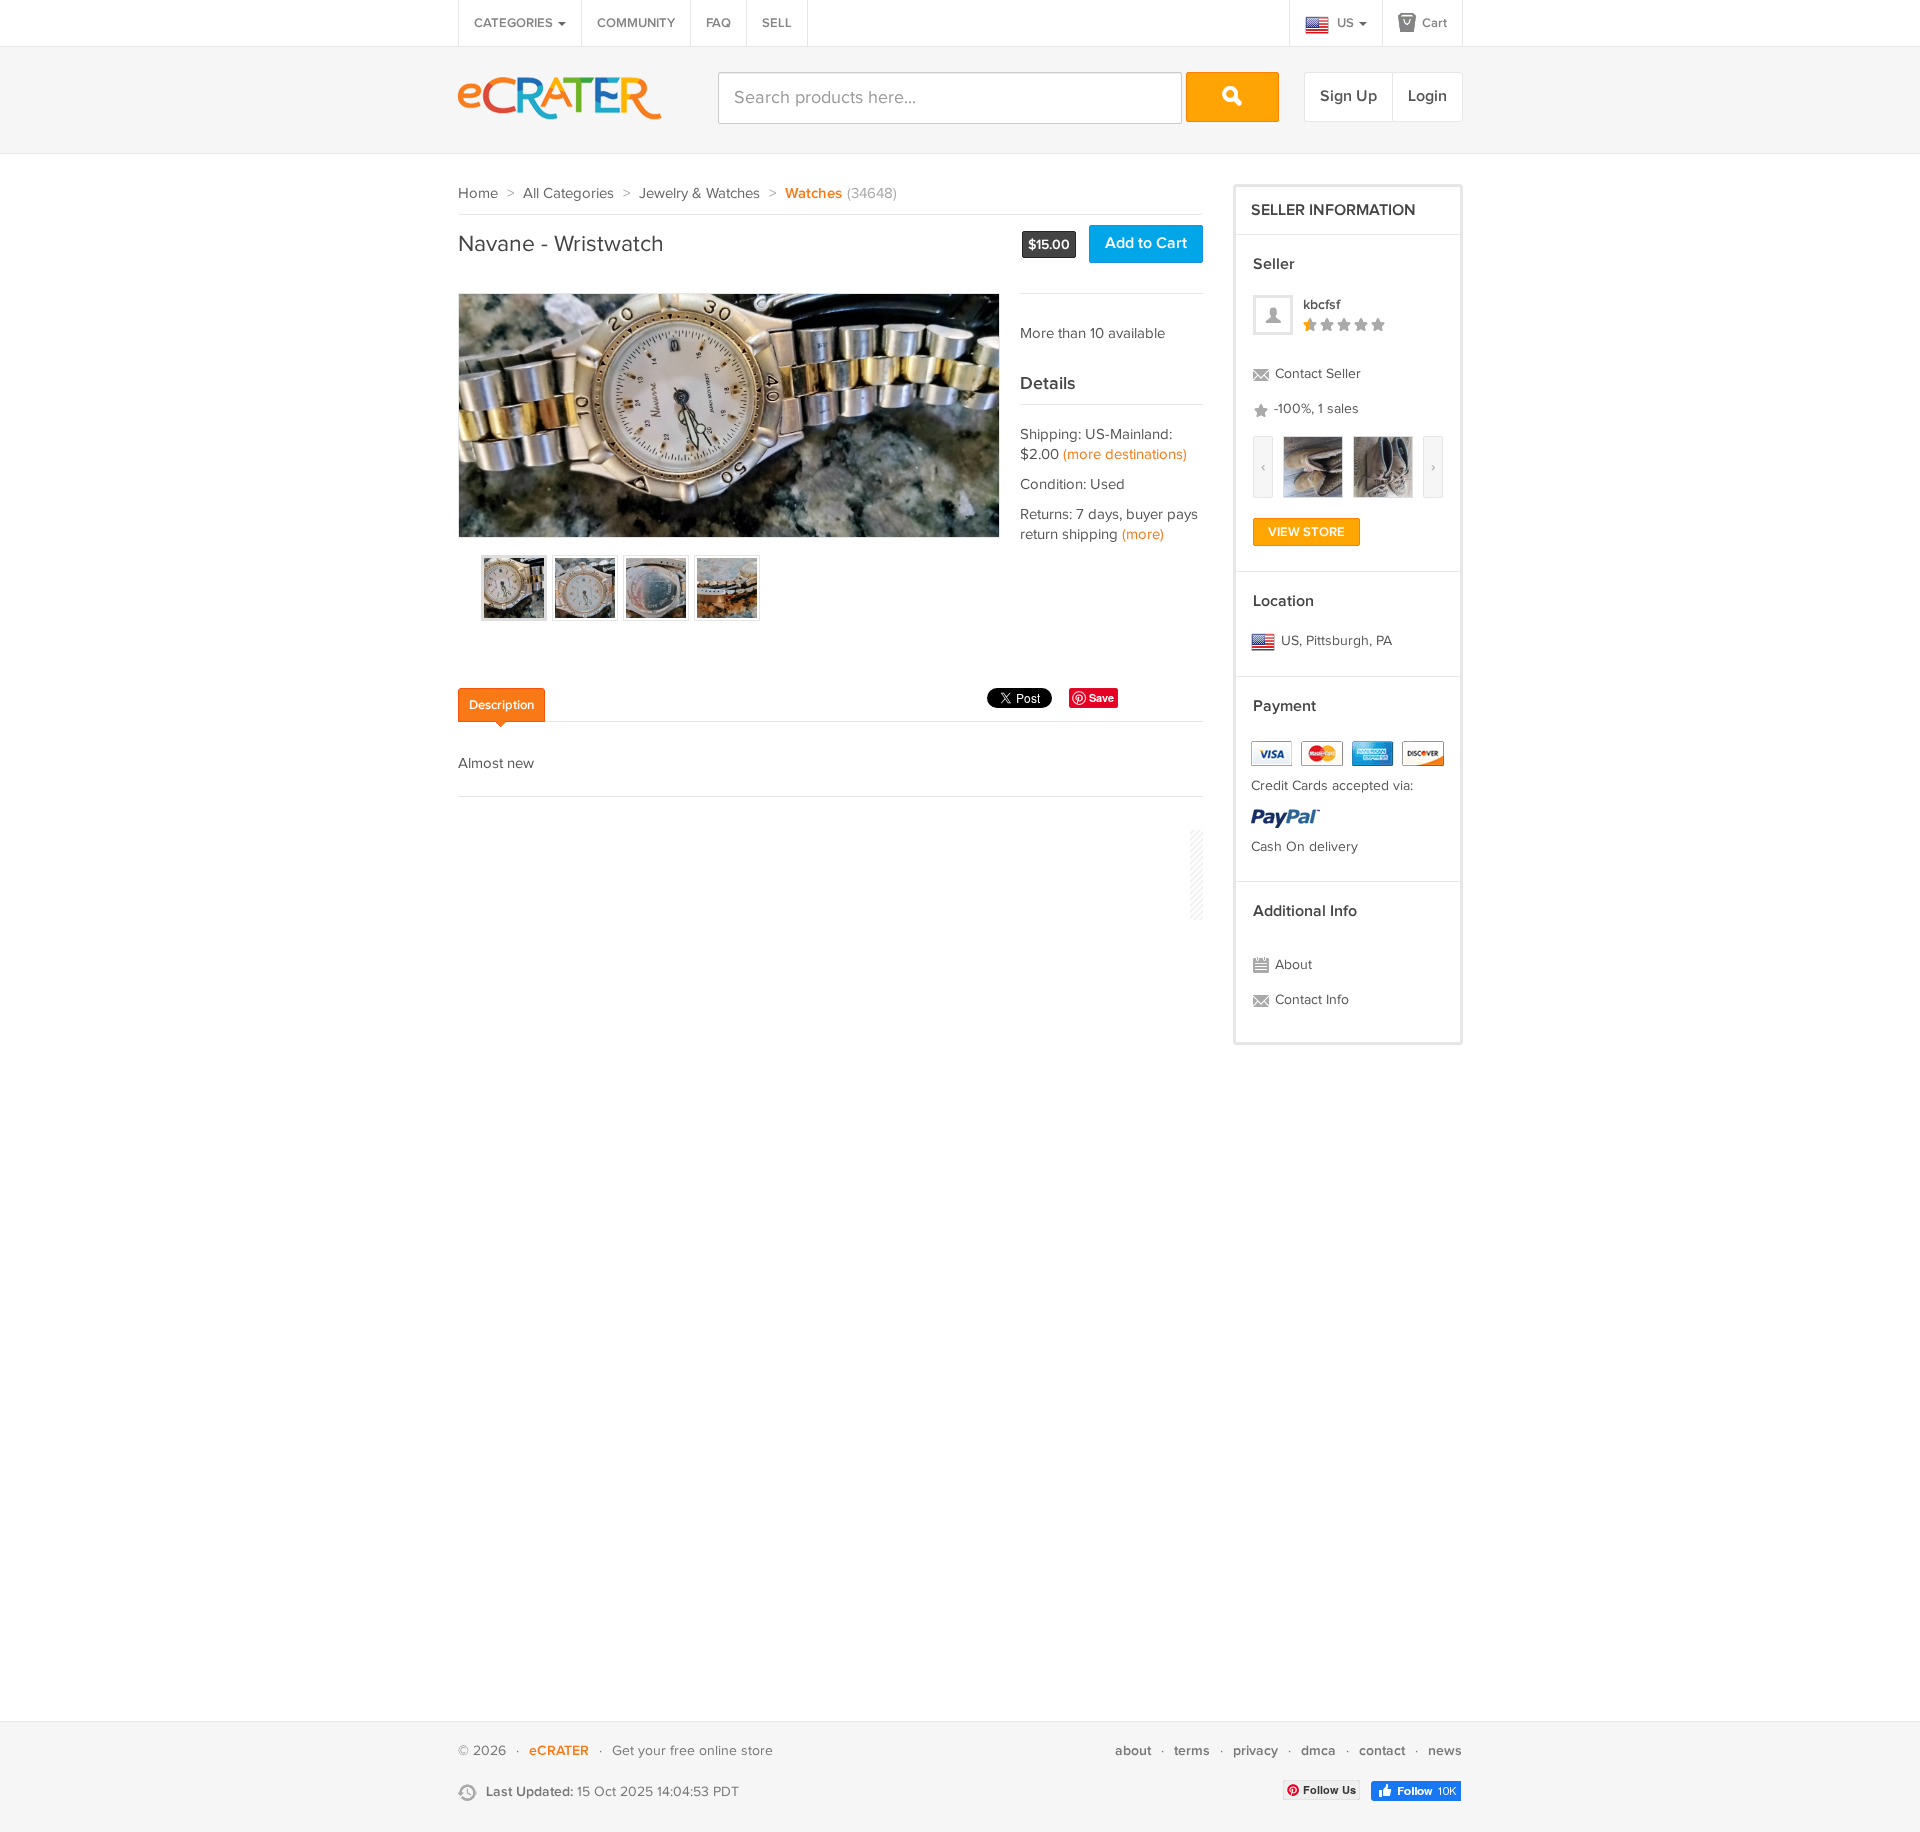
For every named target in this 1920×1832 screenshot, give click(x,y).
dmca (1318, 1750)
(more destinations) (1125, 454)
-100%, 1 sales (1314, 409)
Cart (1433, 23)
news (1445, 1750)
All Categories (568, 193)
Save (1101, 697)
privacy (1255, 1750)
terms (1192, 1750)
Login (1427, 96)
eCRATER (559, 1750)
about (1133, 1750)
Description (501, 705)
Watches (813, 194)
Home (478, 193)
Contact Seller (1316, 374)
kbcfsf (1321, 304)
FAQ (718, 23)
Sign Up (1348, 96)
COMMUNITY (636, 23)
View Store (1306, 532)
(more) (1143, 534)
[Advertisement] (822, 872)
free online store (721, 1751)
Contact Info (1310, 1000)
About (1291, 965)
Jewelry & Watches (699, 193)
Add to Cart (1146, 243)
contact (1382, 1750)
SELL (777, 23)
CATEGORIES (515, 23)
